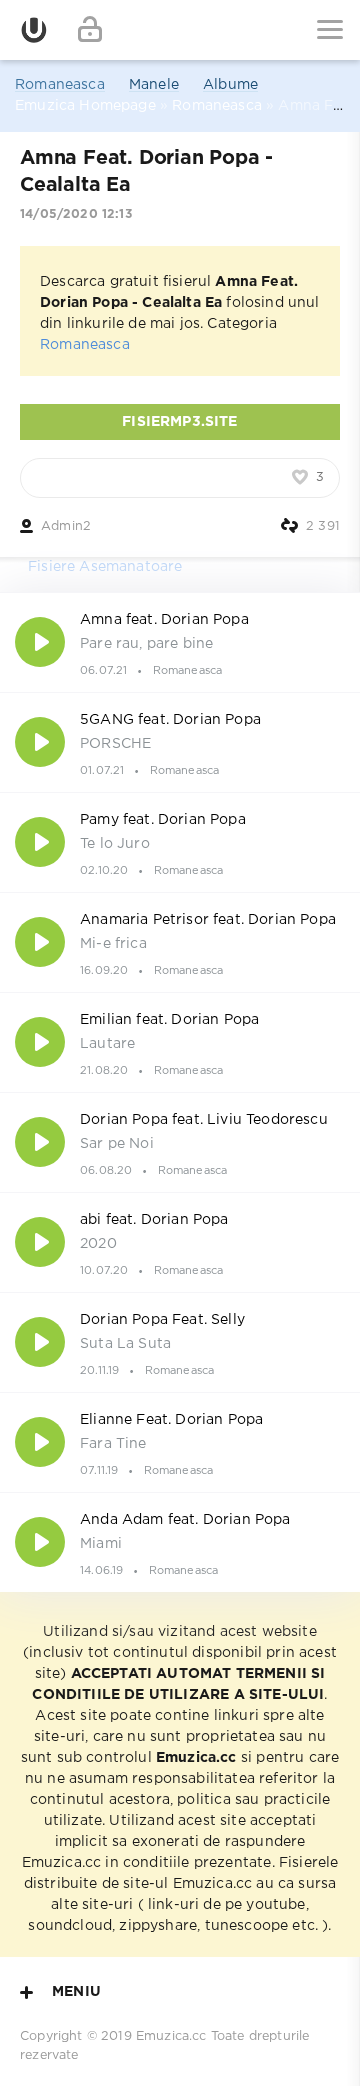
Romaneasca (60, 85)
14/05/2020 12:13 (76, 214)
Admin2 (66, 526)
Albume (230, 85)
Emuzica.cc (171, 2036)
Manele (154, 85)
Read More (180, 642)
